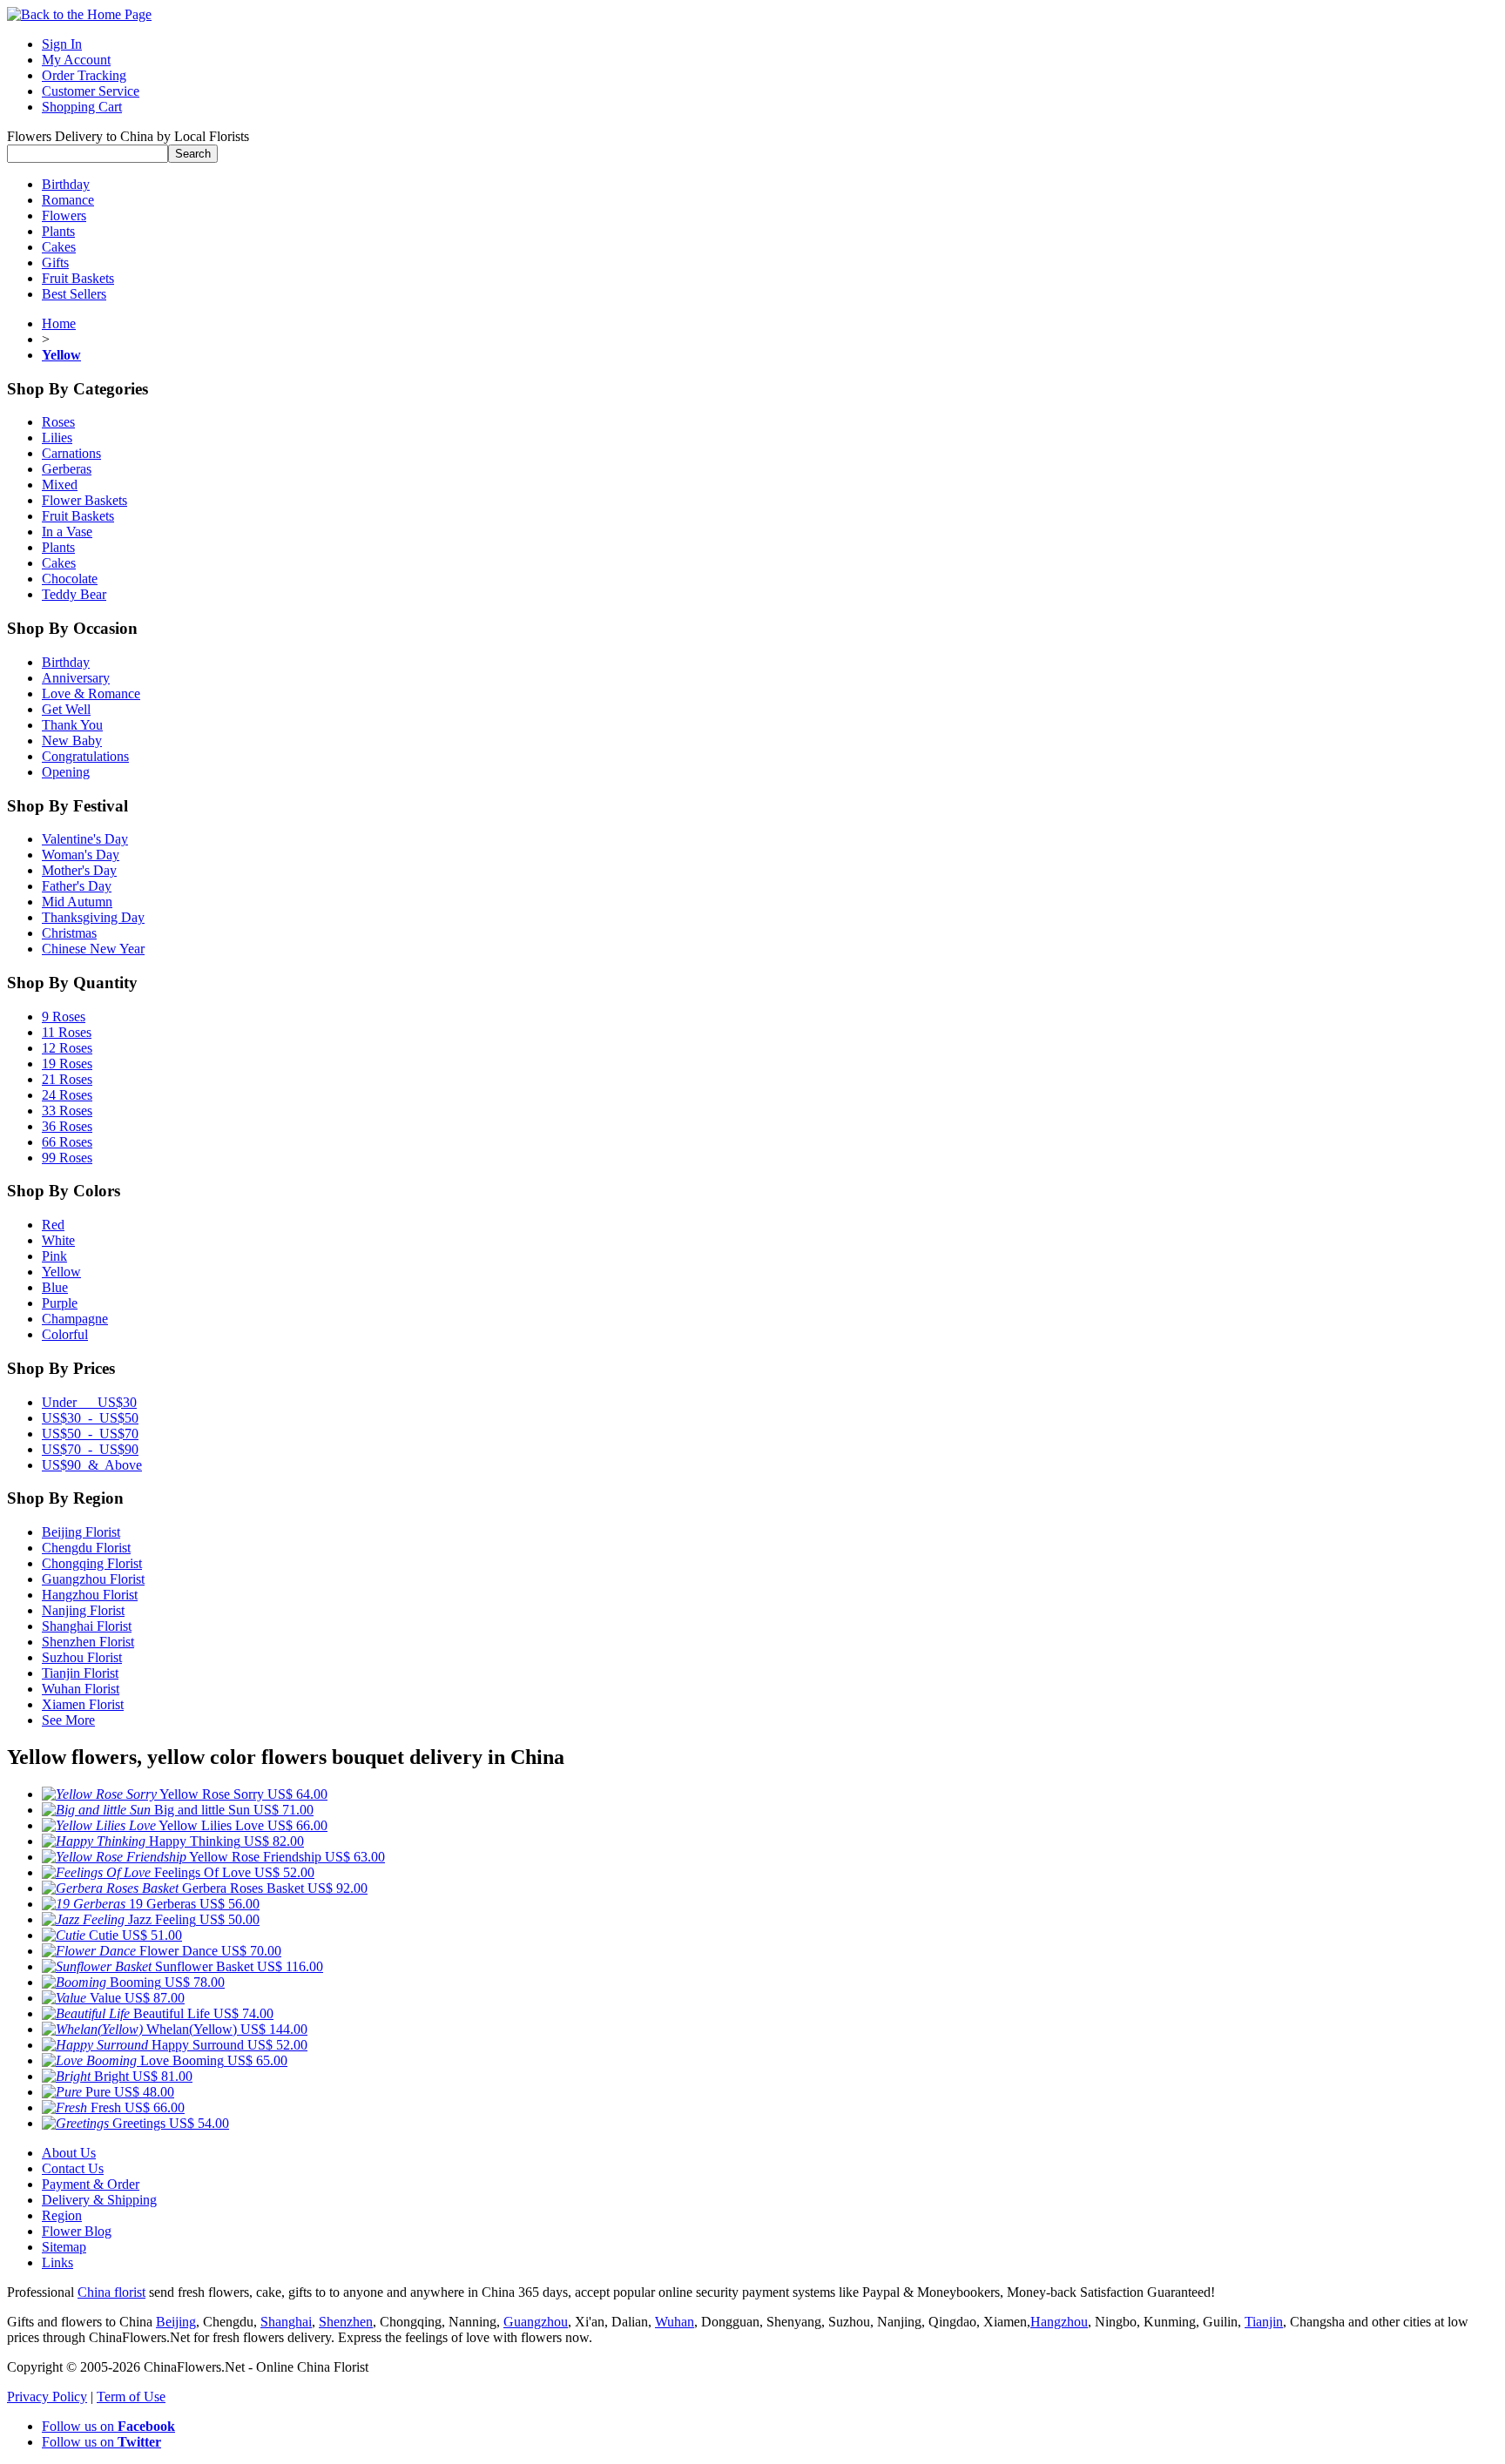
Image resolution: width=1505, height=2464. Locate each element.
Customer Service (91, 91)
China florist (111, 2292)
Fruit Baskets (78, 278)
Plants (58, 231)
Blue (55, 1287)
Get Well (66, 709)
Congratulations (85, 756)
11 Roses (67, 1032)
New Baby (72, 741)
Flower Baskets (84, 500)
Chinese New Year (93, 949)
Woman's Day (81, 855)
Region (62, 2215)
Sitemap (64, 2247)
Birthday (66, 184)
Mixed (60, 485)
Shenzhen (346, 2322)
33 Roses (67, 1111)
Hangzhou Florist (90, 1595)
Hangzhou (1059, 2322)
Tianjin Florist (80, 1673)
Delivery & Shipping (99, 2200)
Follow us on (108, 2426)
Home (59, 323)
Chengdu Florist (86, 1548)
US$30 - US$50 (90, 1418)
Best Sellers (74, 294)
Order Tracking (84, 75)
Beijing (176, 2322)
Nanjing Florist (83, 1610)
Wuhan (675, 2322)
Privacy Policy (47, 2397)
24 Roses (67, 1095)
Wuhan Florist (81, 1689)
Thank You (72, 725)
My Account (76, 60)
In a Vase (67, 532)
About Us (69, 2153)
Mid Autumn (77, 902)
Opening (66, 772)
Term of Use (131, 2397)
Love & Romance (91, 693)
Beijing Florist (81, 1532)
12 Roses (67, 1048)
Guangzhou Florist (93, 1579)
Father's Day (77, 886)
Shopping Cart (82, 107)
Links (57, 2262)
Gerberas (67, 469)
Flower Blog (77, 2231)
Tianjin (1264, 2322)
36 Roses (67, 1126)
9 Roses (64, 1017)
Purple (60, 1303)
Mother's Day (79, 870)
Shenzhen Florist (88, 1642)
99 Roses (67, 1158)
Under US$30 (89, 1402)
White (58, 1240)
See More (68, 1720)
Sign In (62, 44)
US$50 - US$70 (90, 1434)
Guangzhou (536, 2322)
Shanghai (286, 2322)
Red (53, 1225)
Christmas (69, 933)
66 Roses (67, 1142)
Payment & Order (91, 2184)
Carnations (71, 453)
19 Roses (67, 1064)
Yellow (61, 1272)
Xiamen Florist (83, 1704)
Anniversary (76, 678)
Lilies (57, 438)
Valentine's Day (85, 839)
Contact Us (73, 2168)
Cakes (59, 247)
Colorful (65, 1334)
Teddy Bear (74, 594)
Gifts (55, 263)
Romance (68, 200)
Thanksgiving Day (93, 917)
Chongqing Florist (92, 1563)
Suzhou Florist (82, 1657)
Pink (54, 1256)
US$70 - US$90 (90, 1449)
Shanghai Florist (87, 1626)
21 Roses (67, 1079)
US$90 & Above (92, 1465)
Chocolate (70, 579)
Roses (58, 422)
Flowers (64, 215)
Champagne (75, 1319)
